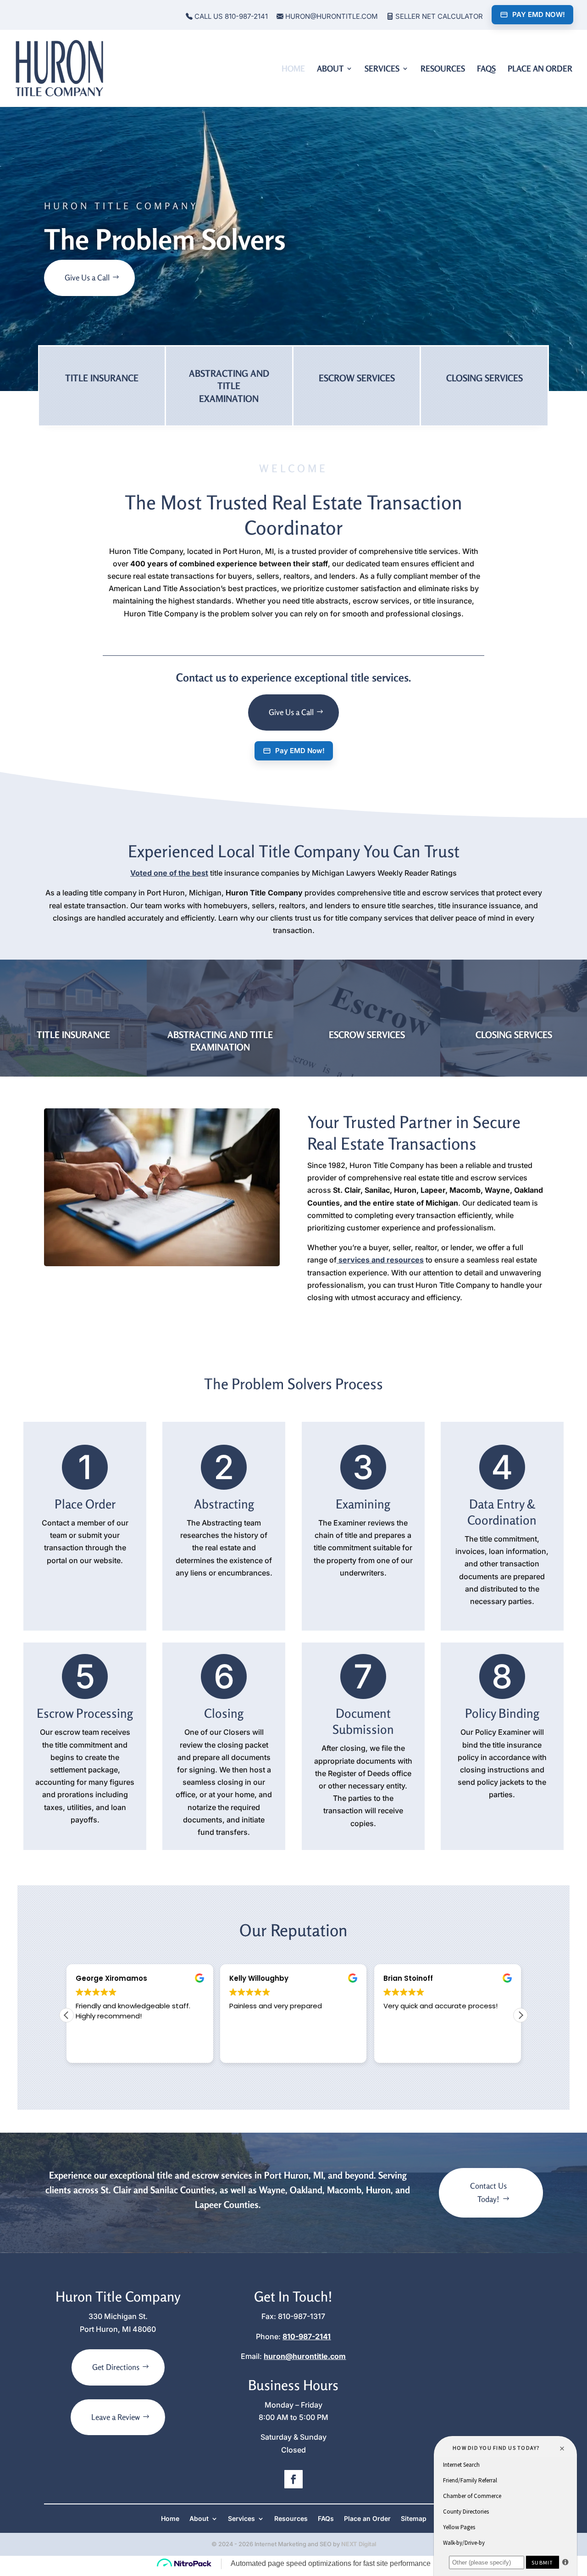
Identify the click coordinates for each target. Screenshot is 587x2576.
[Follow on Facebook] (293, 2479)
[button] (521, 2015)
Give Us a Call (87, 277)
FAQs (486, 69)
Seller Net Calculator (438, 17)
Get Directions (116, 2367)
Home (293, 69)
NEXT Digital (359, 2544)
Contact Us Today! (488, 2192)
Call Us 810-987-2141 (230, 17)
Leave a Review (116, 2417)
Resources (443, 69)
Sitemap (414, 2519)
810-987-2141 (307, 2336)
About (330, 69)
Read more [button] (401, 2049)
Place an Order (540, 69)
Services (382, 69)
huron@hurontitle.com (331, 17)
